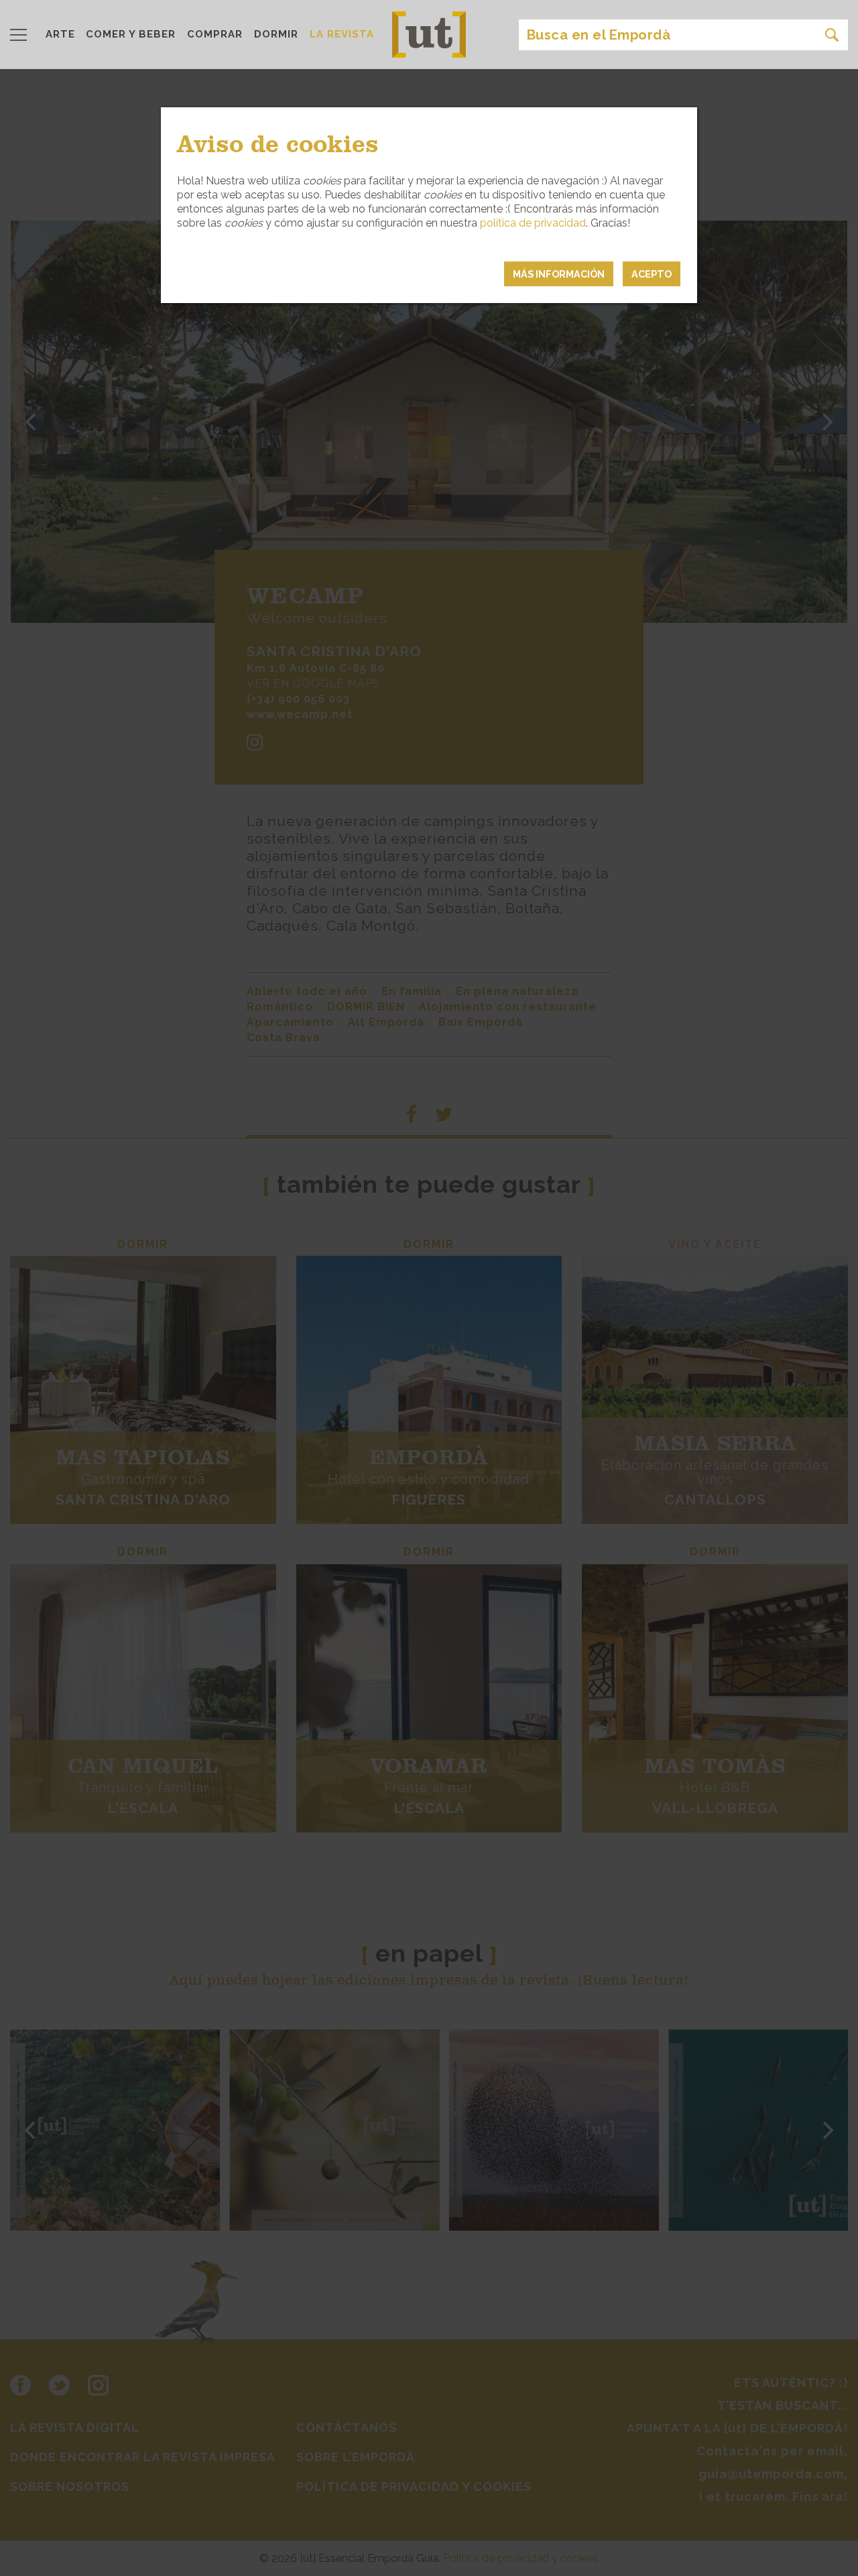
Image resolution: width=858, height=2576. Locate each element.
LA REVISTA (342, 34)
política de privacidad (533, 223)
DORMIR (276, 34)
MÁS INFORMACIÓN (559, 274)
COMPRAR (215, 34)
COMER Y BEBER (131, 34)
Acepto (652, 274)
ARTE (60, 34)
